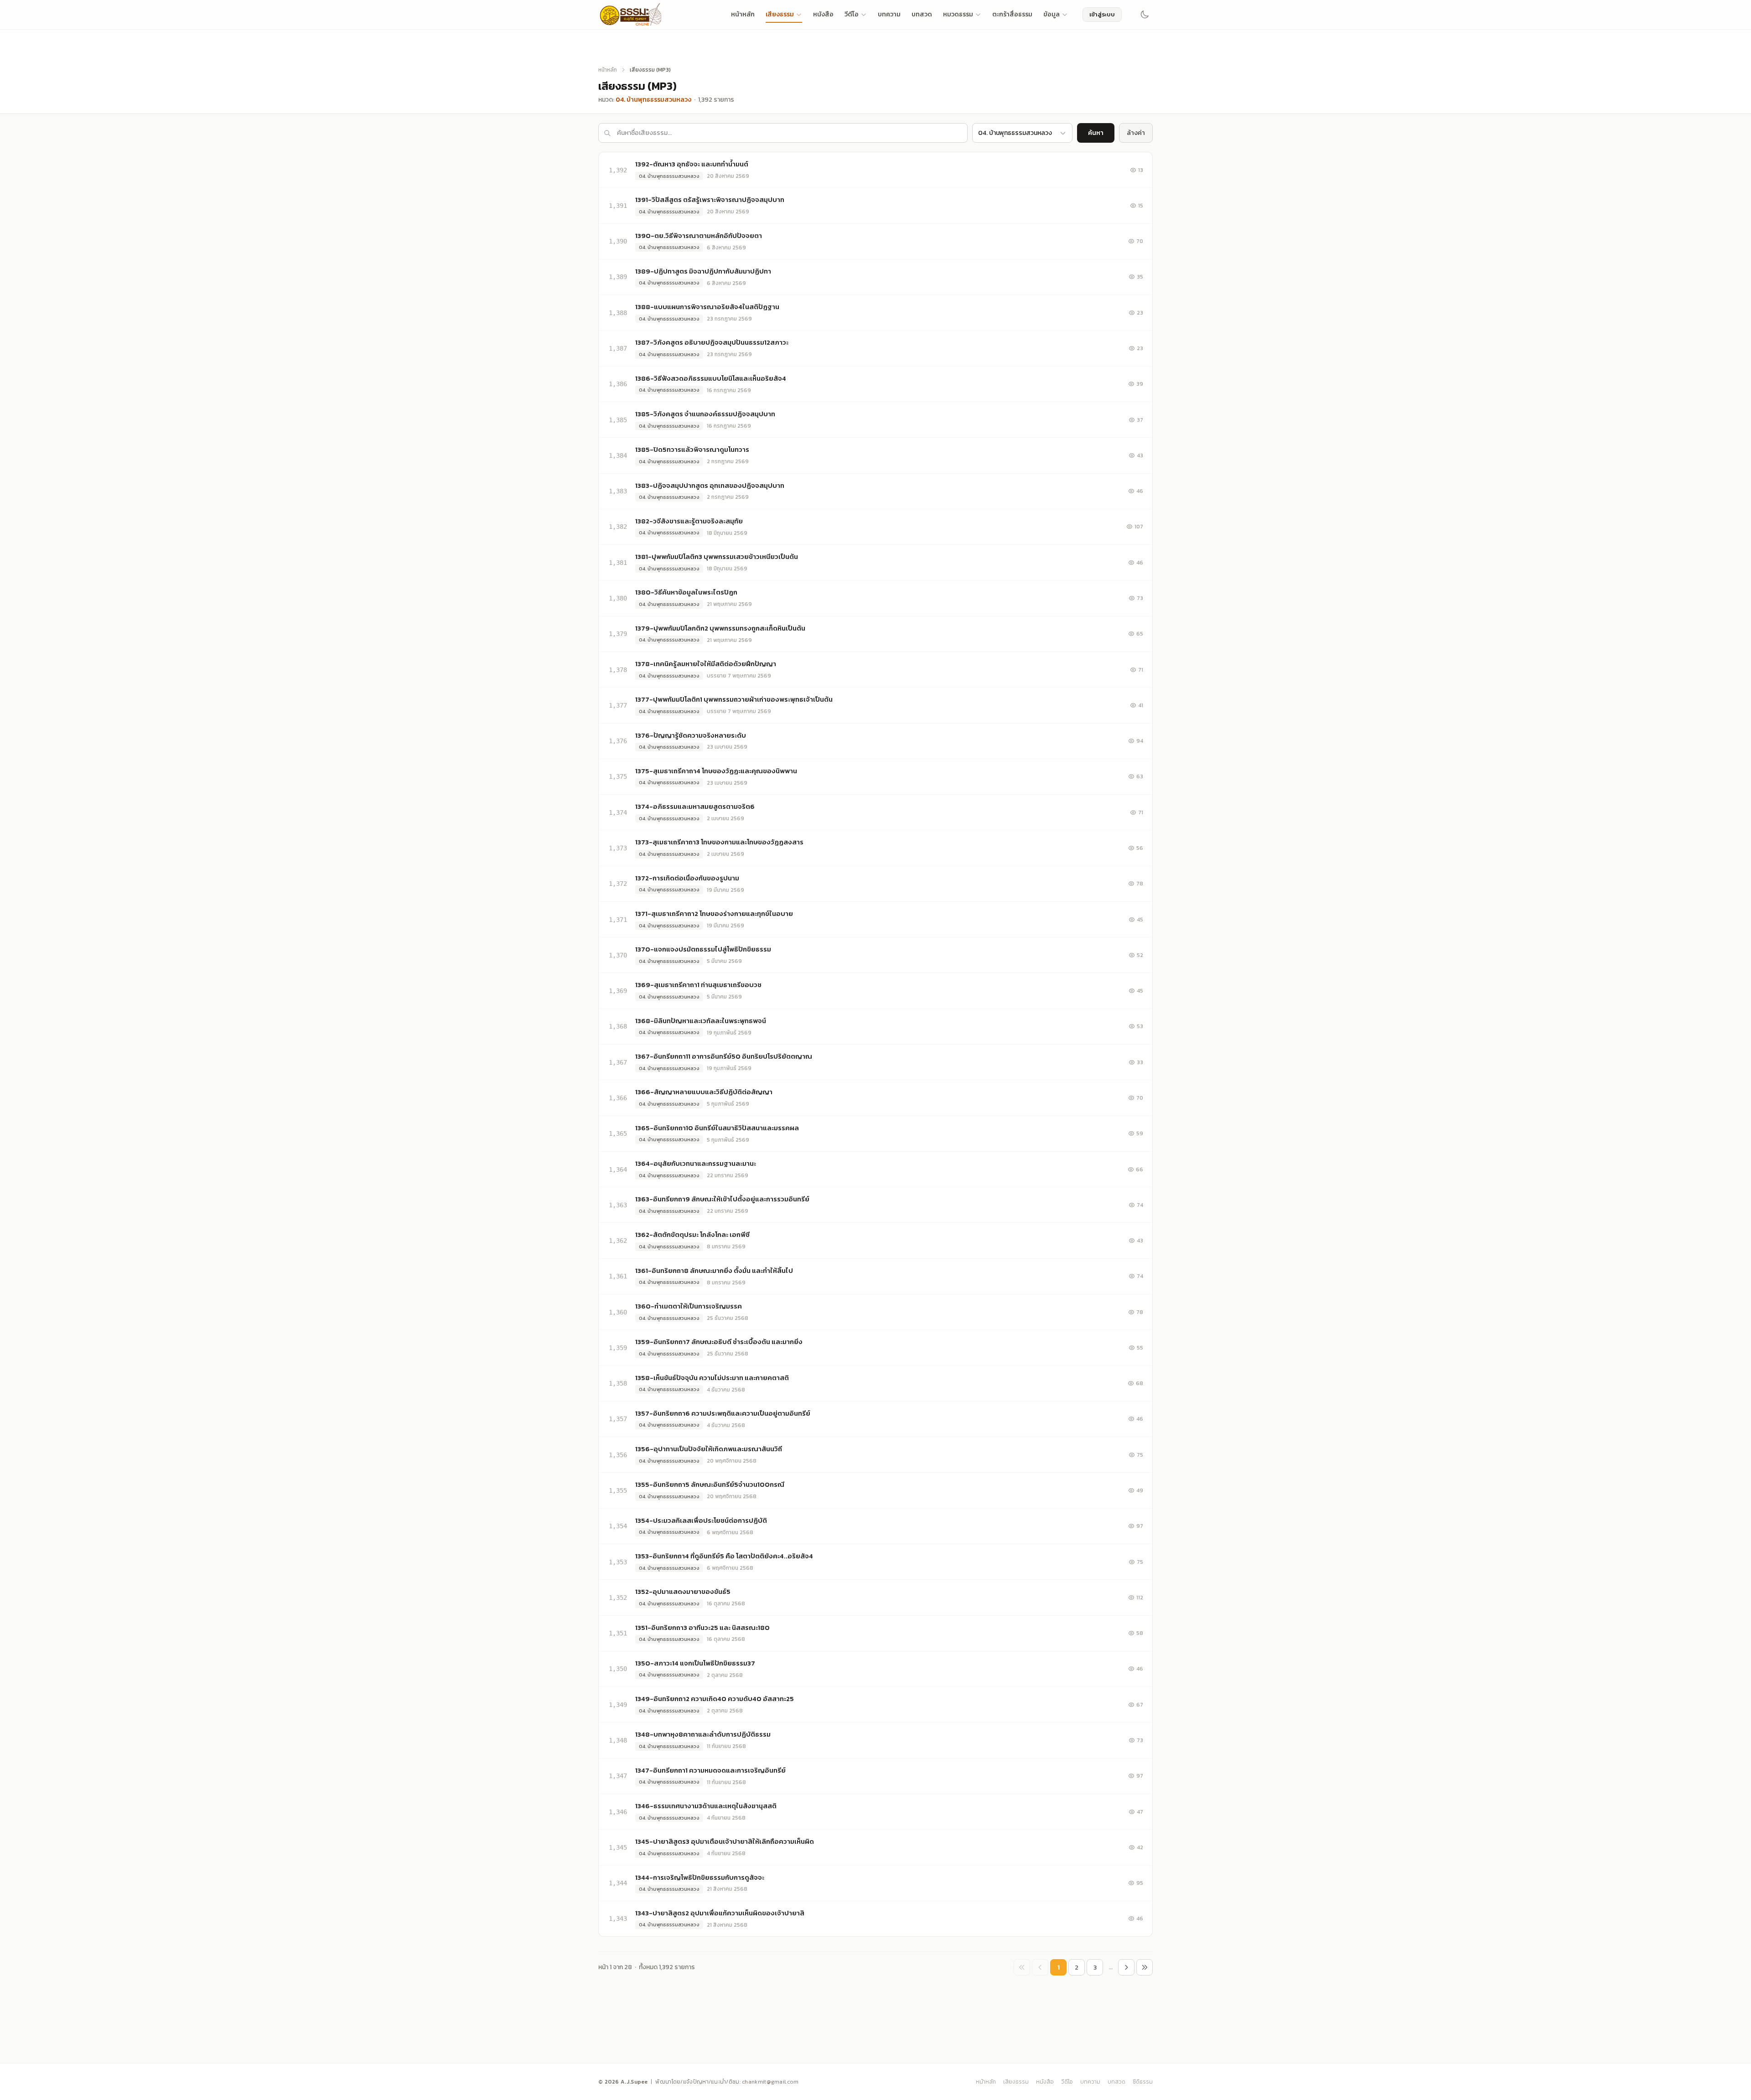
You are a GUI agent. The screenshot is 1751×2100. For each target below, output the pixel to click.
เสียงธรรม (780, 14)
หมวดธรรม (958, 14)
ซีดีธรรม (1143, 2082)
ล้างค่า (1136, 133)
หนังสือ (823, 14)
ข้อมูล (1052, 14)
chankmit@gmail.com (770, 2082)
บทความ (889, 14)
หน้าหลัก (743, 14)
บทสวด (922, 14)
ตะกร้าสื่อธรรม (1012, 14)
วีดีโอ (852, 14)
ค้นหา (1096, 133)
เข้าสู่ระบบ (1102, 14)
